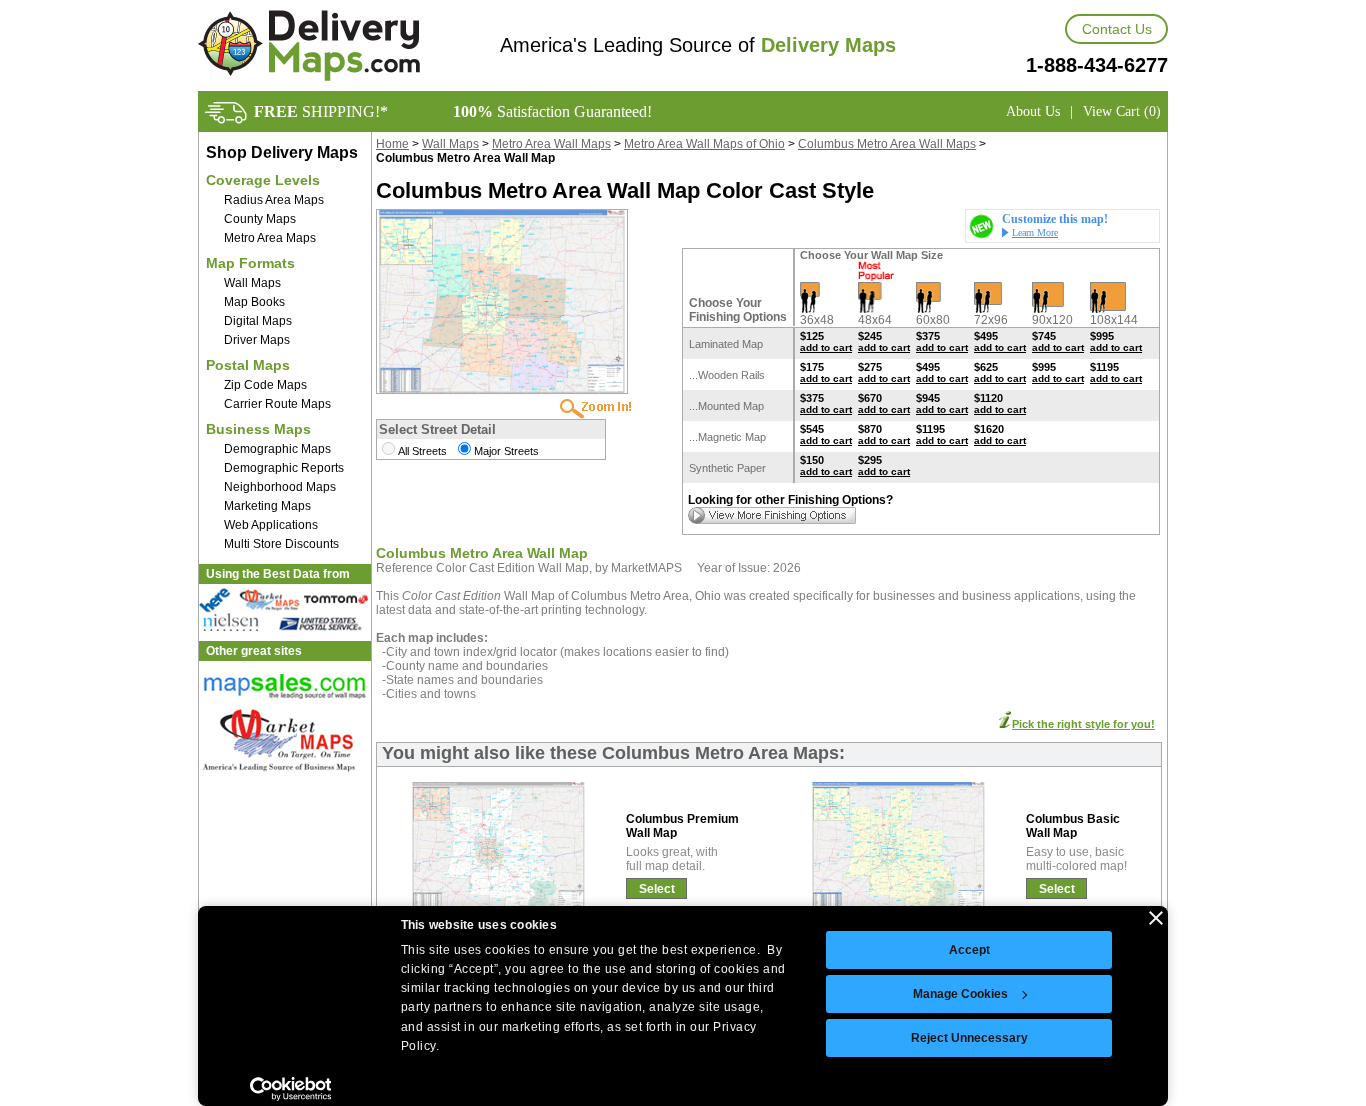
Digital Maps (258, 321)
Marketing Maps (267, 506)
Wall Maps (252, 283)
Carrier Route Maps (277, 404)
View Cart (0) (1122, 111)
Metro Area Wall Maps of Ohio (704, 144)
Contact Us (1117, 29)
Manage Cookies (960, 994)
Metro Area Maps (270, 238)
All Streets (422, 451)
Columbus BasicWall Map (1073, 826)
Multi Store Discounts (281, 544)
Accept (969, 950)
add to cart (826, 347)
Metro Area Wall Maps (551, 144)
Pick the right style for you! (1083, 724)
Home (392, 144)
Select (657, 889)
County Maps (260, 219)
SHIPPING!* (321, 111)
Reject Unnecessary (969, 1038)
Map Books (254, 302)
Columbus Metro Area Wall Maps (887, 144)
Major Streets (506, 451)
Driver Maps (257, 340)
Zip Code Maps (265, 385)
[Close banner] (1156, 918)
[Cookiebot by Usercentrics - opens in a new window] (290, 1089)
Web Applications (271, 525)
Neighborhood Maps (280, 487)
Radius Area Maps (274, 200)
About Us (1033, 111)
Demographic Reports (284, 468)
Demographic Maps (277, 449)
